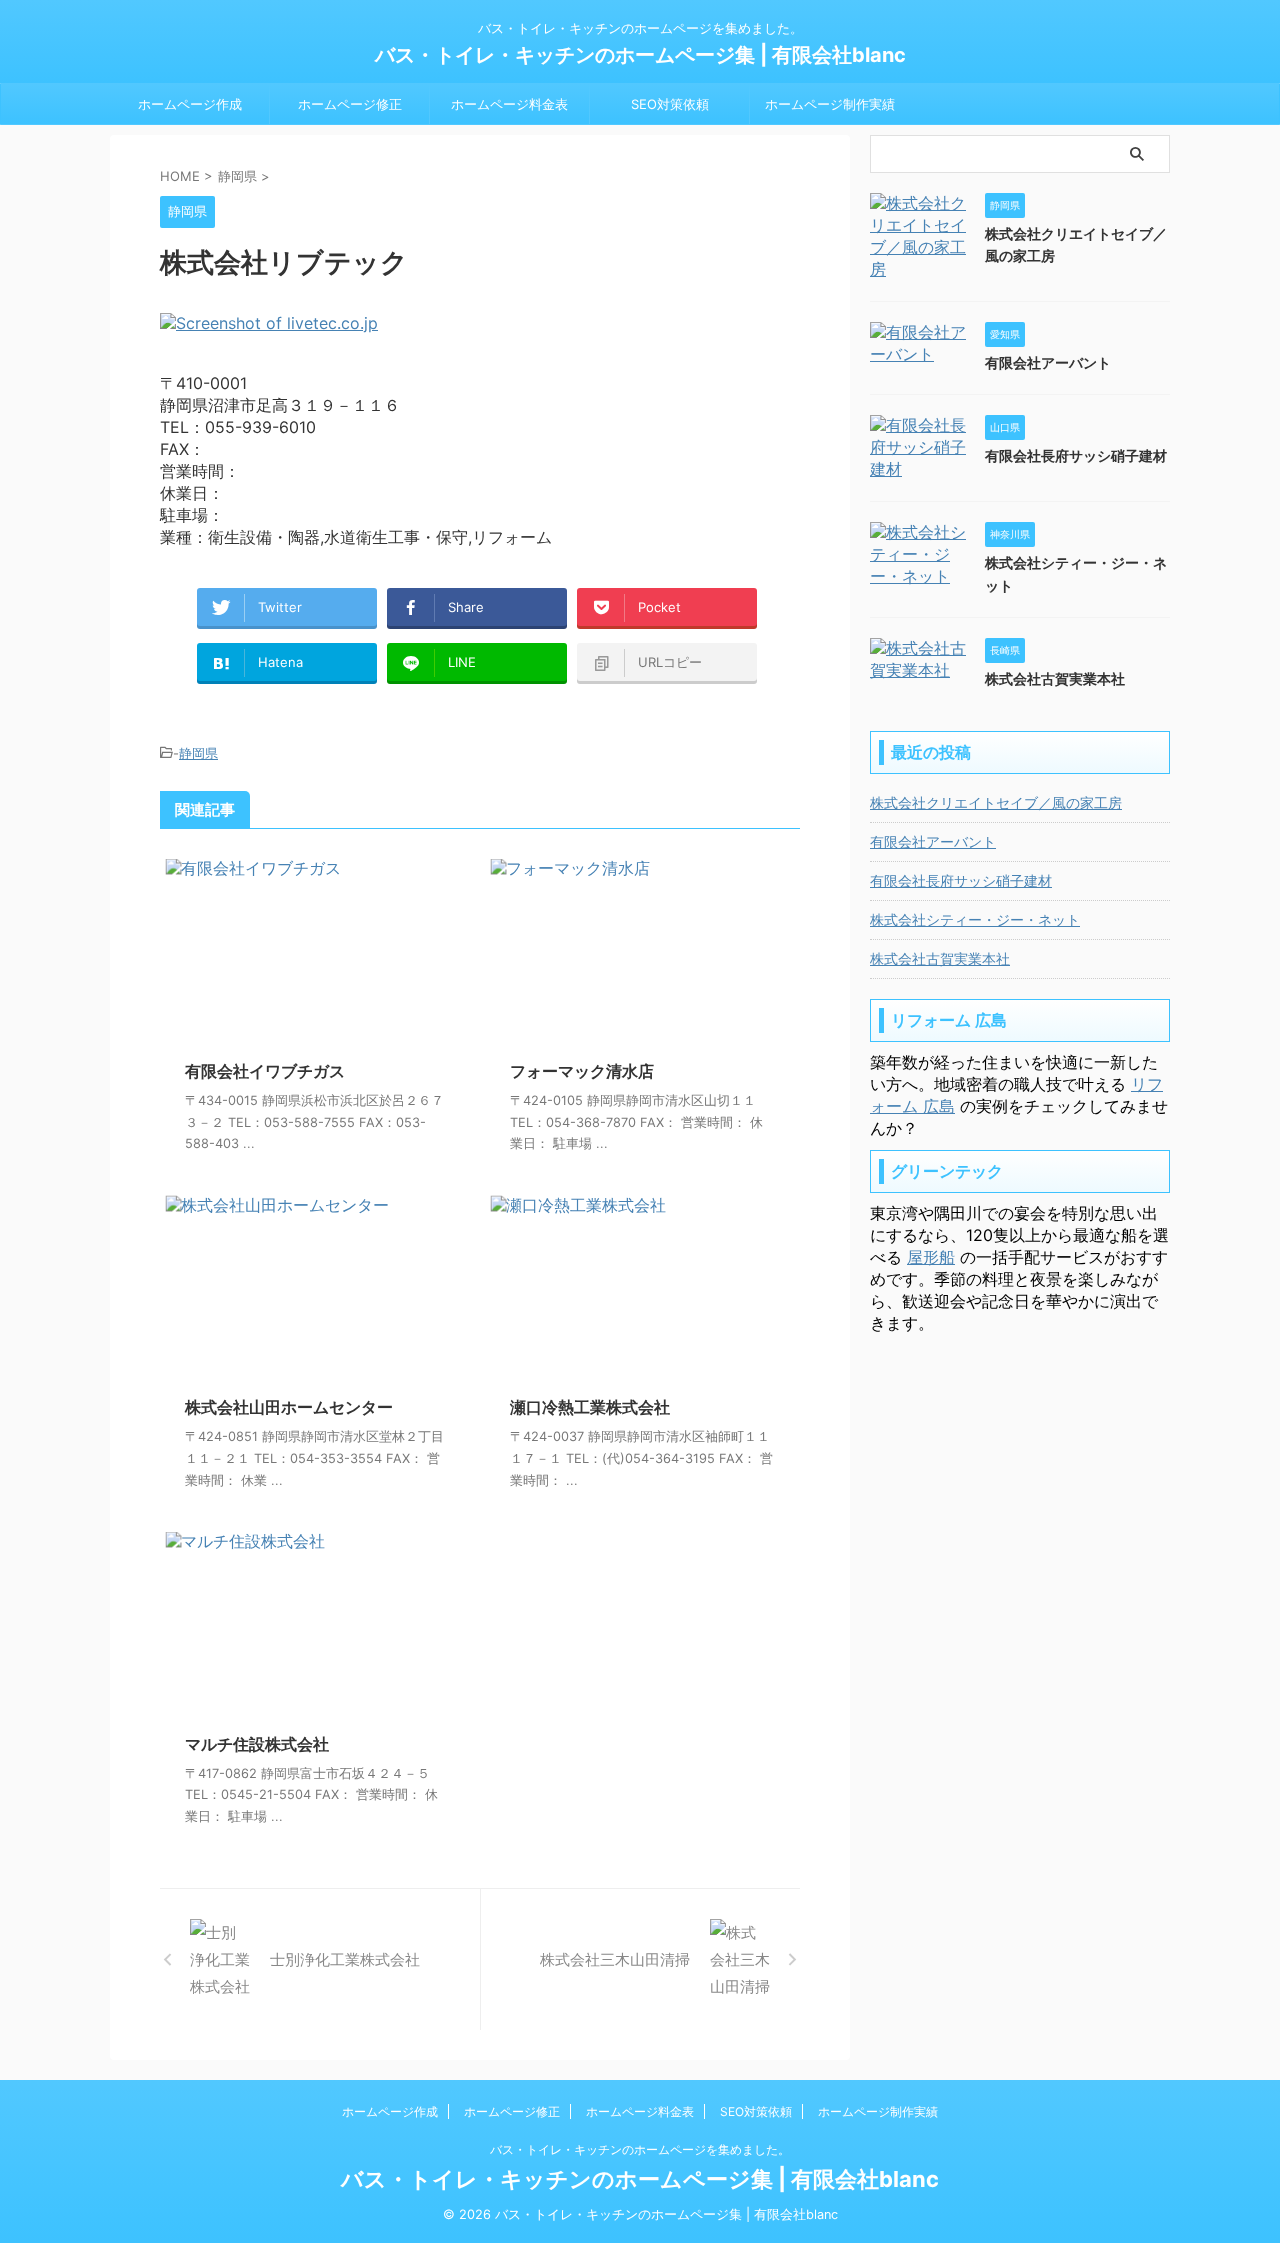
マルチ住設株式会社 (257, 1744)
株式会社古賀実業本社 (1055, 678)
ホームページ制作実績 (830, 104)
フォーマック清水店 (582, 1071)
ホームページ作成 (190, 104)
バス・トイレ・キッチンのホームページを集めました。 (640, 2149)
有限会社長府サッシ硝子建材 (1076, 455)
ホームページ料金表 (509, 104)
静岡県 (198, 753)
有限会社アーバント (1048, 362)
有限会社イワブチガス (265, 1071)
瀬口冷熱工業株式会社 (590, 1407)
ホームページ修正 (350, 104)
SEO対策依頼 (670, 104)
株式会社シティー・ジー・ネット (975, 919)
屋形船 (931, 1257)
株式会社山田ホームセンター (289, 1407)
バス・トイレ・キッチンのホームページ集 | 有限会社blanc (640, 55)
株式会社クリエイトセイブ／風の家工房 (996, 802)
